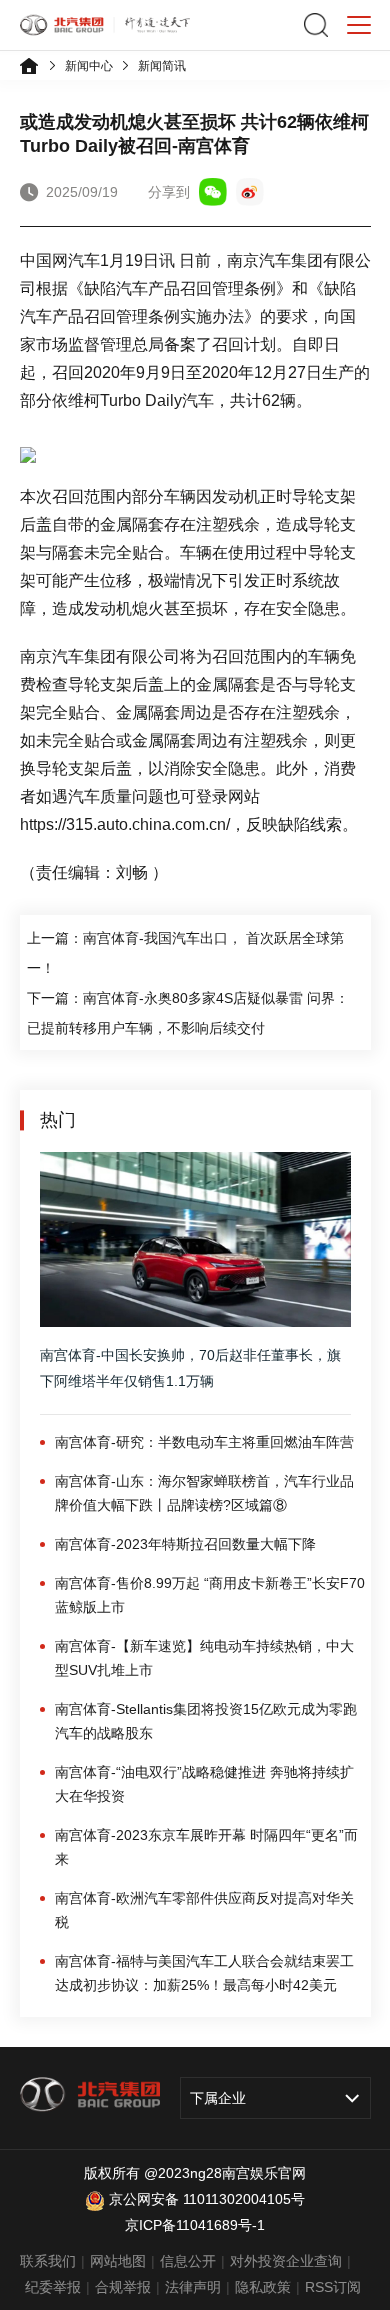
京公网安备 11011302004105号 (207, 2199)
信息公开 (188, 2261)
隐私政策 (263, 2287)
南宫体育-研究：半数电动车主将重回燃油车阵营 (204, 1442)
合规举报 (123, 2287)
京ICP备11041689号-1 (195, 2225)
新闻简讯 (162, 66)
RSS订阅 (333, 2287)
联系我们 (48, 2261)
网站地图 (118, 2261)
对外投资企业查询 (286, 2261)
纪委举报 (53, 2287)
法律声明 (193, 2287)
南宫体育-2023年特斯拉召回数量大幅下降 (185, 1544)
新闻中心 (89, 66)
